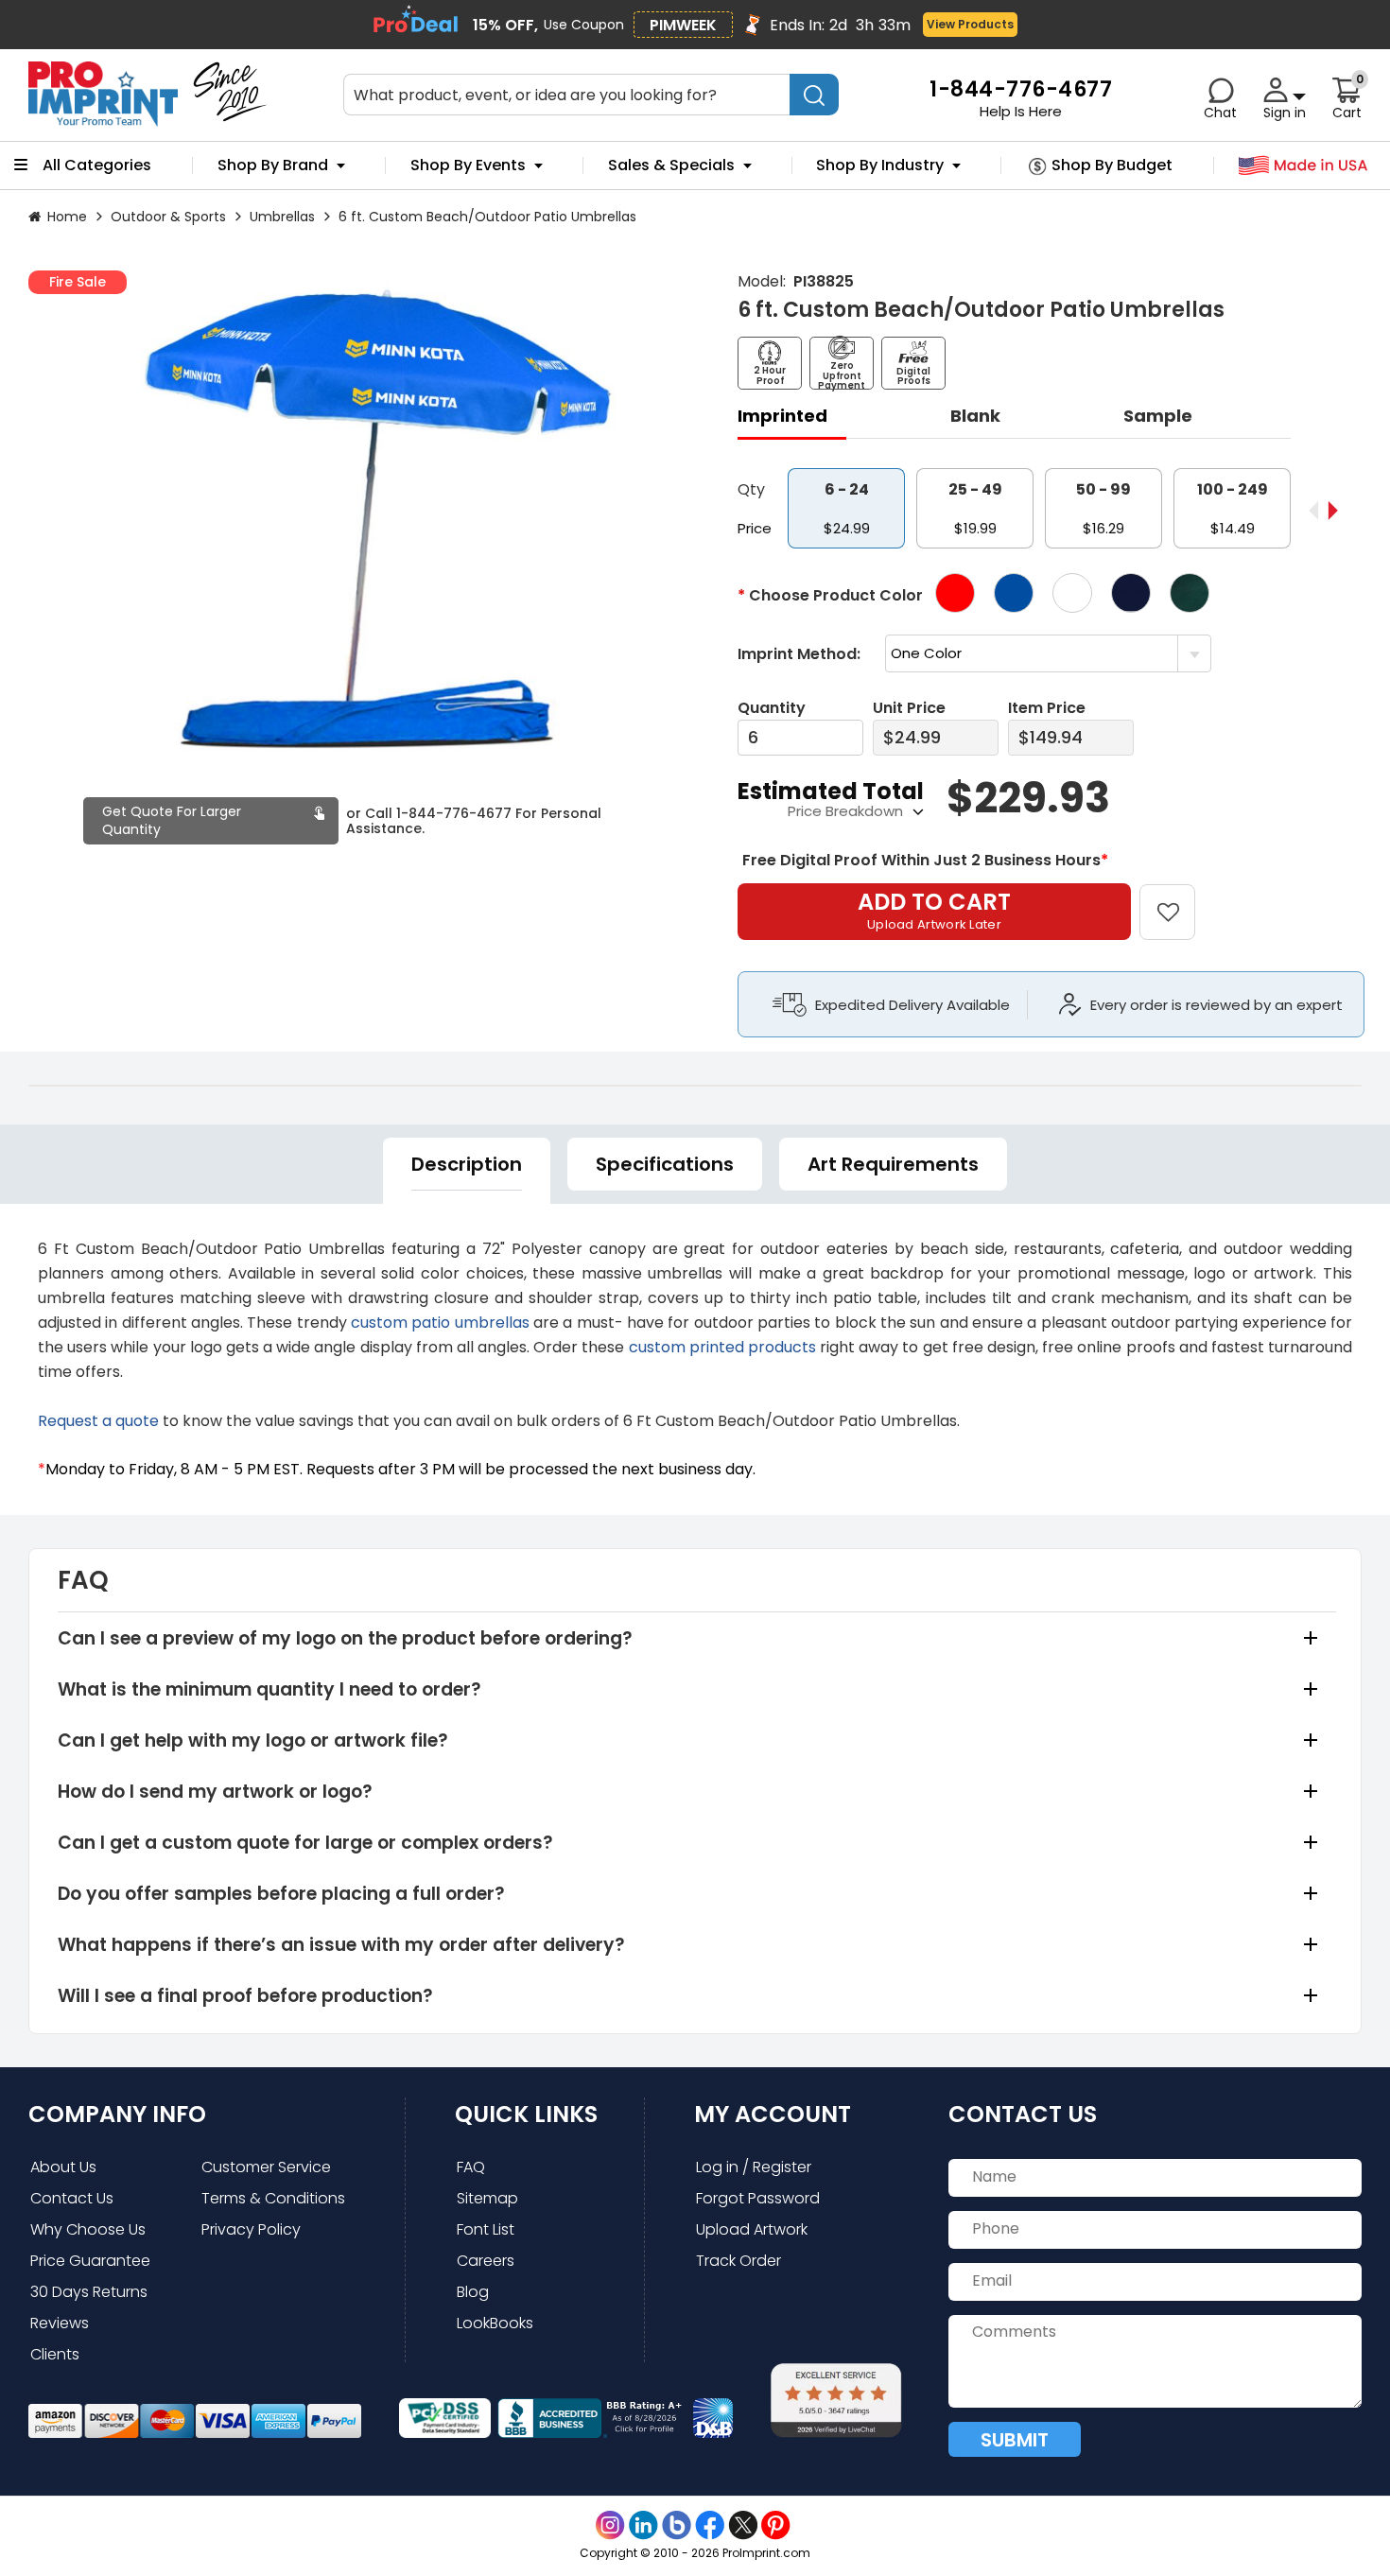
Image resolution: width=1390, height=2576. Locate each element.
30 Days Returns (89, 2292)
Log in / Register (754, 2167)
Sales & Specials (671, 165)
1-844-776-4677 (454, 813)
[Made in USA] (1303, 166)
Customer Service (266, 2167)
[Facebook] (710, 2525)
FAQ (471, 2167)
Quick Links (526, 2114)
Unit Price (909, 708)
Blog (473, 2292)
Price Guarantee (90, 2261)
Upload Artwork (752, 2229)
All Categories (97, 165)
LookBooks (495, 2323)
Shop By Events (468, 165)
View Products (970, 24)
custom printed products (722, 1347)
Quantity (772, 708)
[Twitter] (743, 2525)
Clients (55, 2354)
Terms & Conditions (273, 2198)
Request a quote (98, 1421)
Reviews (60, 2323)
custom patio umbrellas (440, 1323)
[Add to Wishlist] (1179, 899)
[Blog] (677, 2525)
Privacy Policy (251, 2229)
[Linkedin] (643, 2525)
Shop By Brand (273, 165)
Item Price (1047, 708)
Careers (486, 2261)
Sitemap (487, 2198)
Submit (1015, 2440)
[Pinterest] (776, 2525)
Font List (486, 2229)
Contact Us (72, 2198)
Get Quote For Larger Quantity (172, 820)
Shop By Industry (880, 165)
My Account (773, 2114)
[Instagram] (610, 2525)
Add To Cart (934, 910)
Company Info (117, 2114)
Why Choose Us (88, 2229)
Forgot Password (758, 2198)
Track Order (738, 2261)
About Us (63, 2167)
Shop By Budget (1112, 165)
